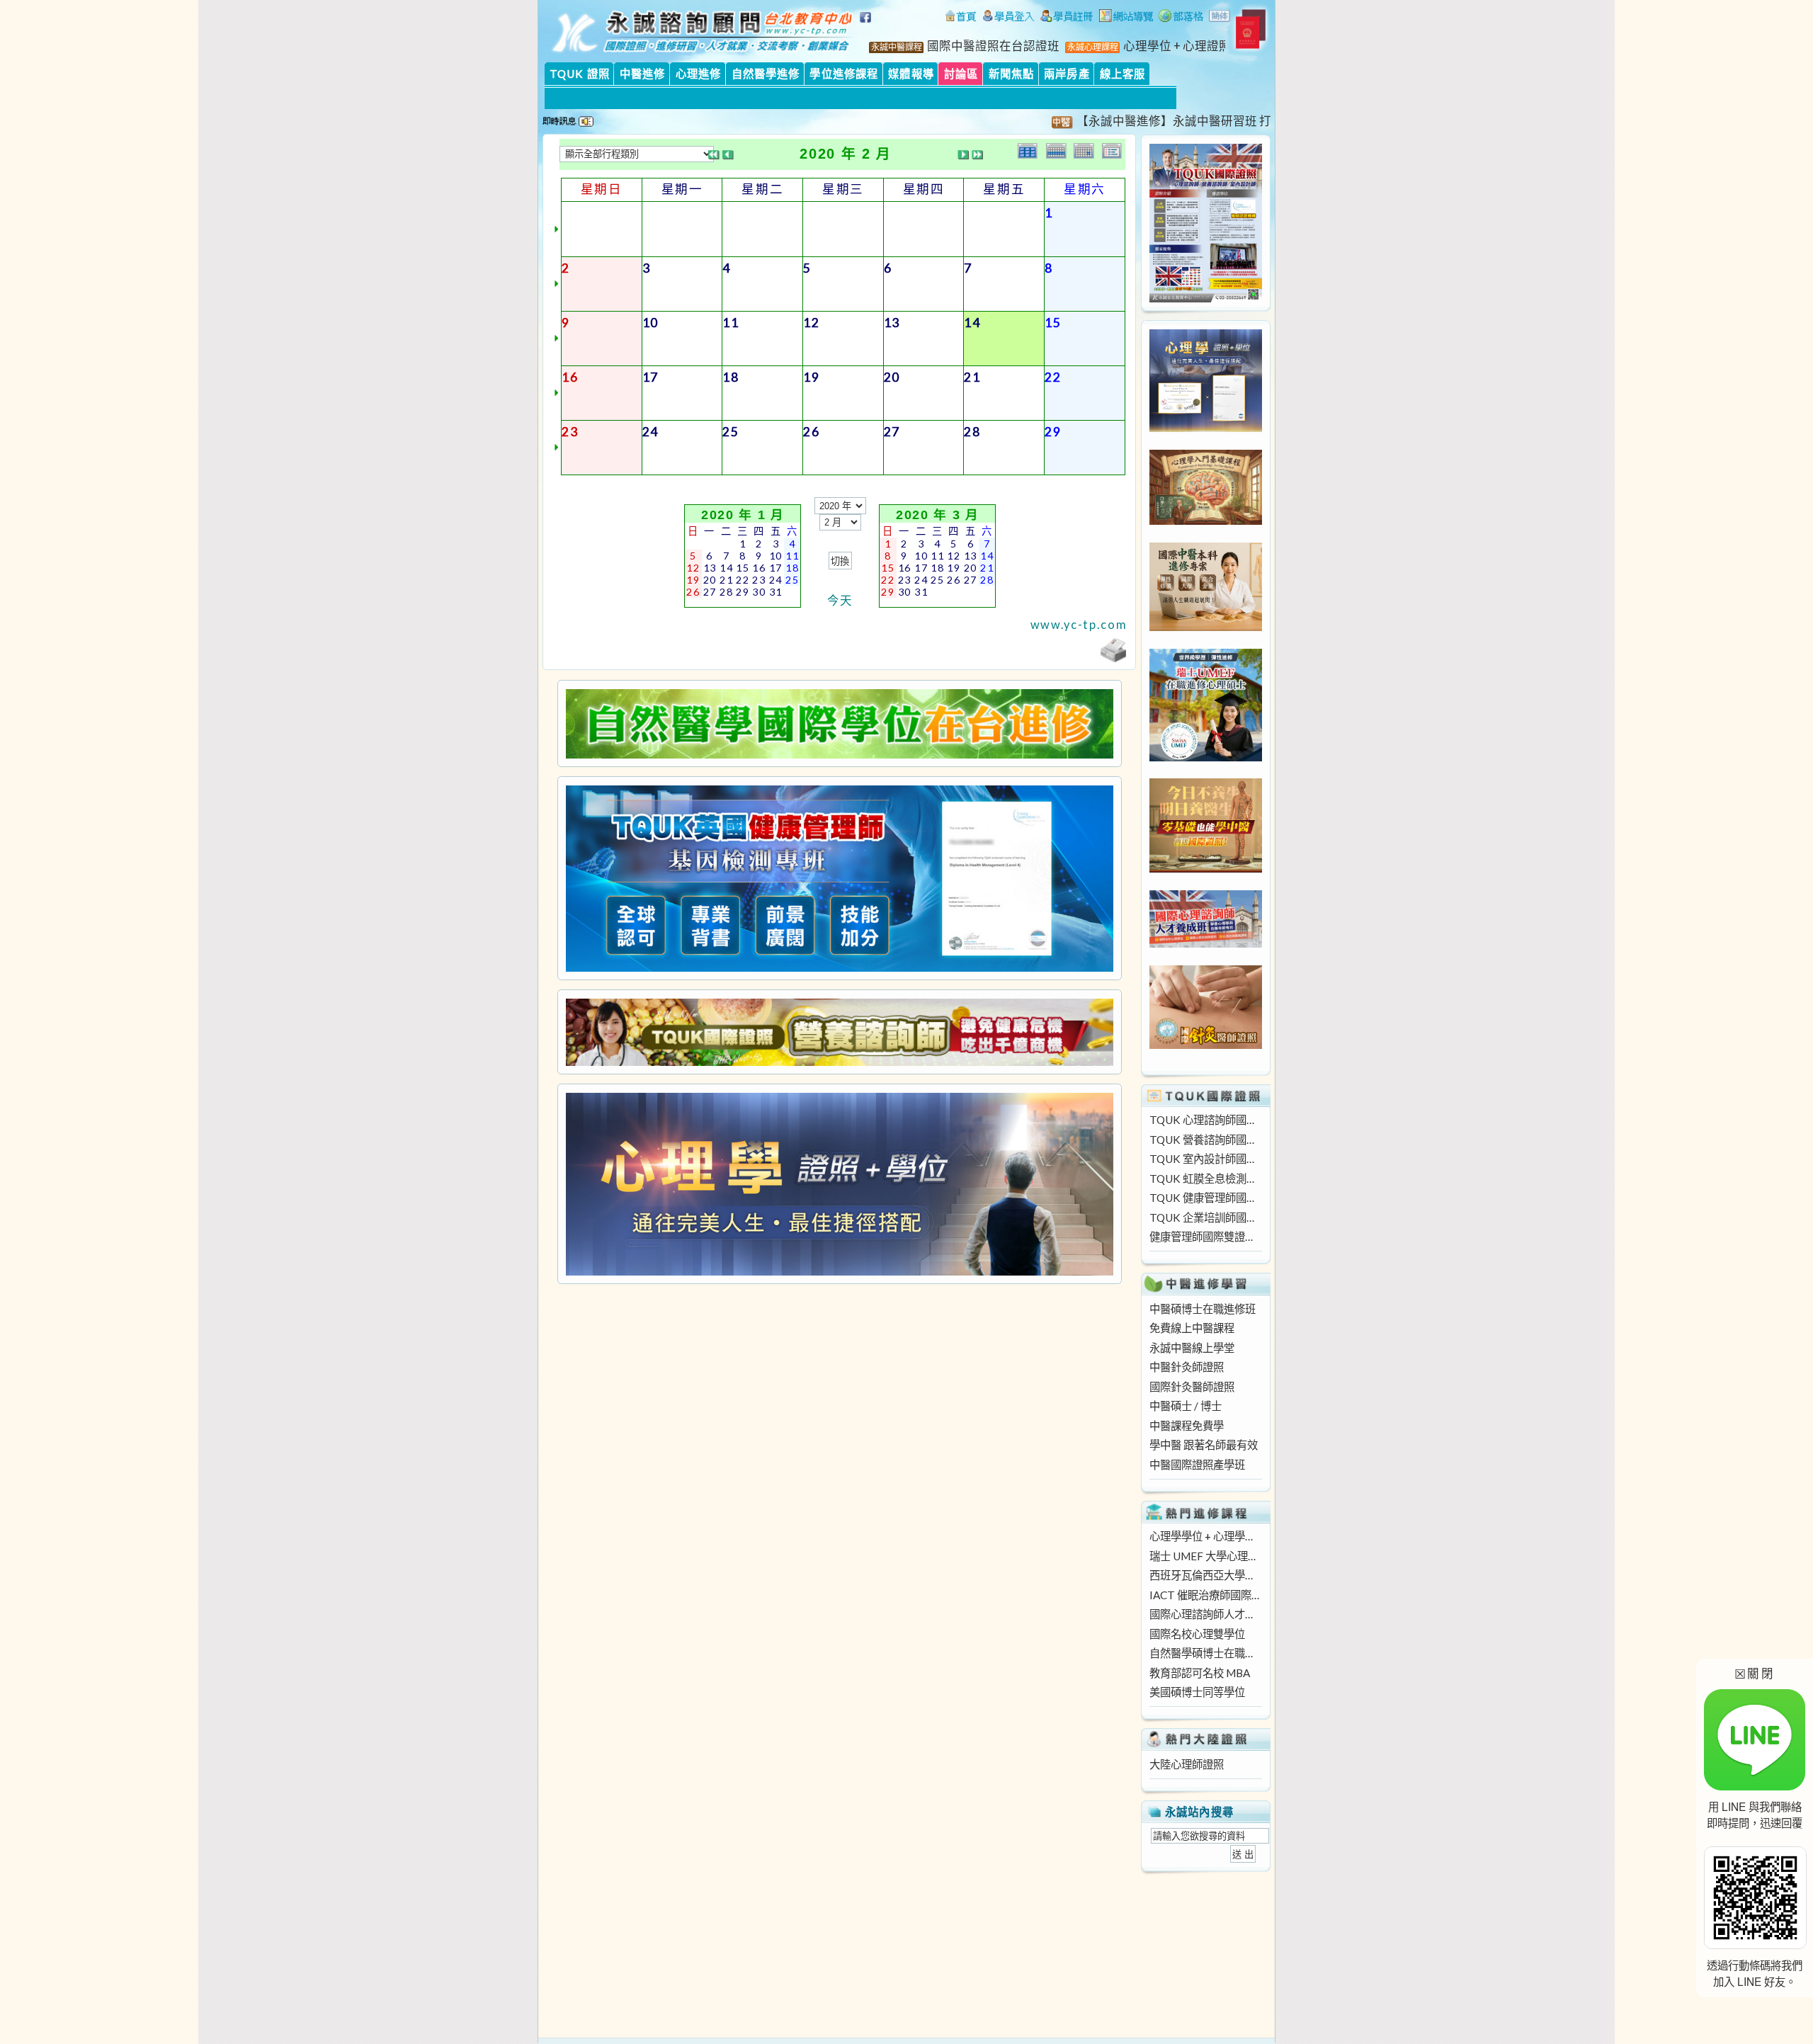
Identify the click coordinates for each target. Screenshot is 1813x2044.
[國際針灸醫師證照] (1206, 1045)
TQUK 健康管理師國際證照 (1205, 1198)
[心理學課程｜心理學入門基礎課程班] (1206, 521)
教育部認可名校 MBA (1200, 1673)
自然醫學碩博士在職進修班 (1205, 1653)
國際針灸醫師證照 (1192, 1387)
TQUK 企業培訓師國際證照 (1205, 1217)
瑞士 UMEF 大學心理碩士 (1205, 1556)
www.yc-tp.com (1079, 625)
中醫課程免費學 (1187, 1426)
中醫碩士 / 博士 (1186, 1406)
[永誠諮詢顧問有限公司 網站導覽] (1126, 18)
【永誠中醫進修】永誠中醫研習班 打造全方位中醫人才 (1172, 121)
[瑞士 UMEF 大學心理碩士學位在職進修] (1206, 757)
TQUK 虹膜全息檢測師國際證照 (1205, 1179)
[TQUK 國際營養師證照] (839, 1032)
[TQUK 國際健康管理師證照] (839, 879)
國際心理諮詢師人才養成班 (1205, 1614)
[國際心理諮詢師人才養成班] (1206, 943)
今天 (840, 601)
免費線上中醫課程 (1192, 1328)
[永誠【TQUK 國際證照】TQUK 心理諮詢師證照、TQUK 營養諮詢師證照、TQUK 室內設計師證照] (1206, 298)
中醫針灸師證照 (1187, 1367)
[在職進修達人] (1181, 18)
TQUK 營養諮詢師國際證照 (1205, 1140)
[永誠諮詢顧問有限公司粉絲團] (868, 25)
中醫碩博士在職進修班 (1203, 1309)
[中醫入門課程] (1206, 868)
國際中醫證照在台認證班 (993, 46)
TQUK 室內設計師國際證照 (1205, 1159)
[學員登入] (1008, 18)
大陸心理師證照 (1187, 1764)
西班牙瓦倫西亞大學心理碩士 (1205, 1575)
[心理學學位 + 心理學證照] (1206, 428)
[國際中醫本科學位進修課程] (1206, 627)
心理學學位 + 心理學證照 (1205, 1536)
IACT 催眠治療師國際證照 (1205, 1595)
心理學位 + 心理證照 (1177, 46)
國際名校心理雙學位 (1197, 1634)
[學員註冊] (1067, 18)
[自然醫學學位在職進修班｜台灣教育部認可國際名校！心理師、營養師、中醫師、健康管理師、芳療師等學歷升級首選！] (839, 724)
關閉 (1755, 1673)
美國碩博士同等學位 (1197, 1692)
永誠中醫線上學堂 (1192, 1348)
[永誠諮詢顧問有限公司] (960, 18)
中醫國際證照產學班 (1197, 1465)
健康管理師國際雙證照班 (1205, 1237)
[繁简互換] (1220, 18)
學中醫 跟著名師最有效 (1204, 1445)
